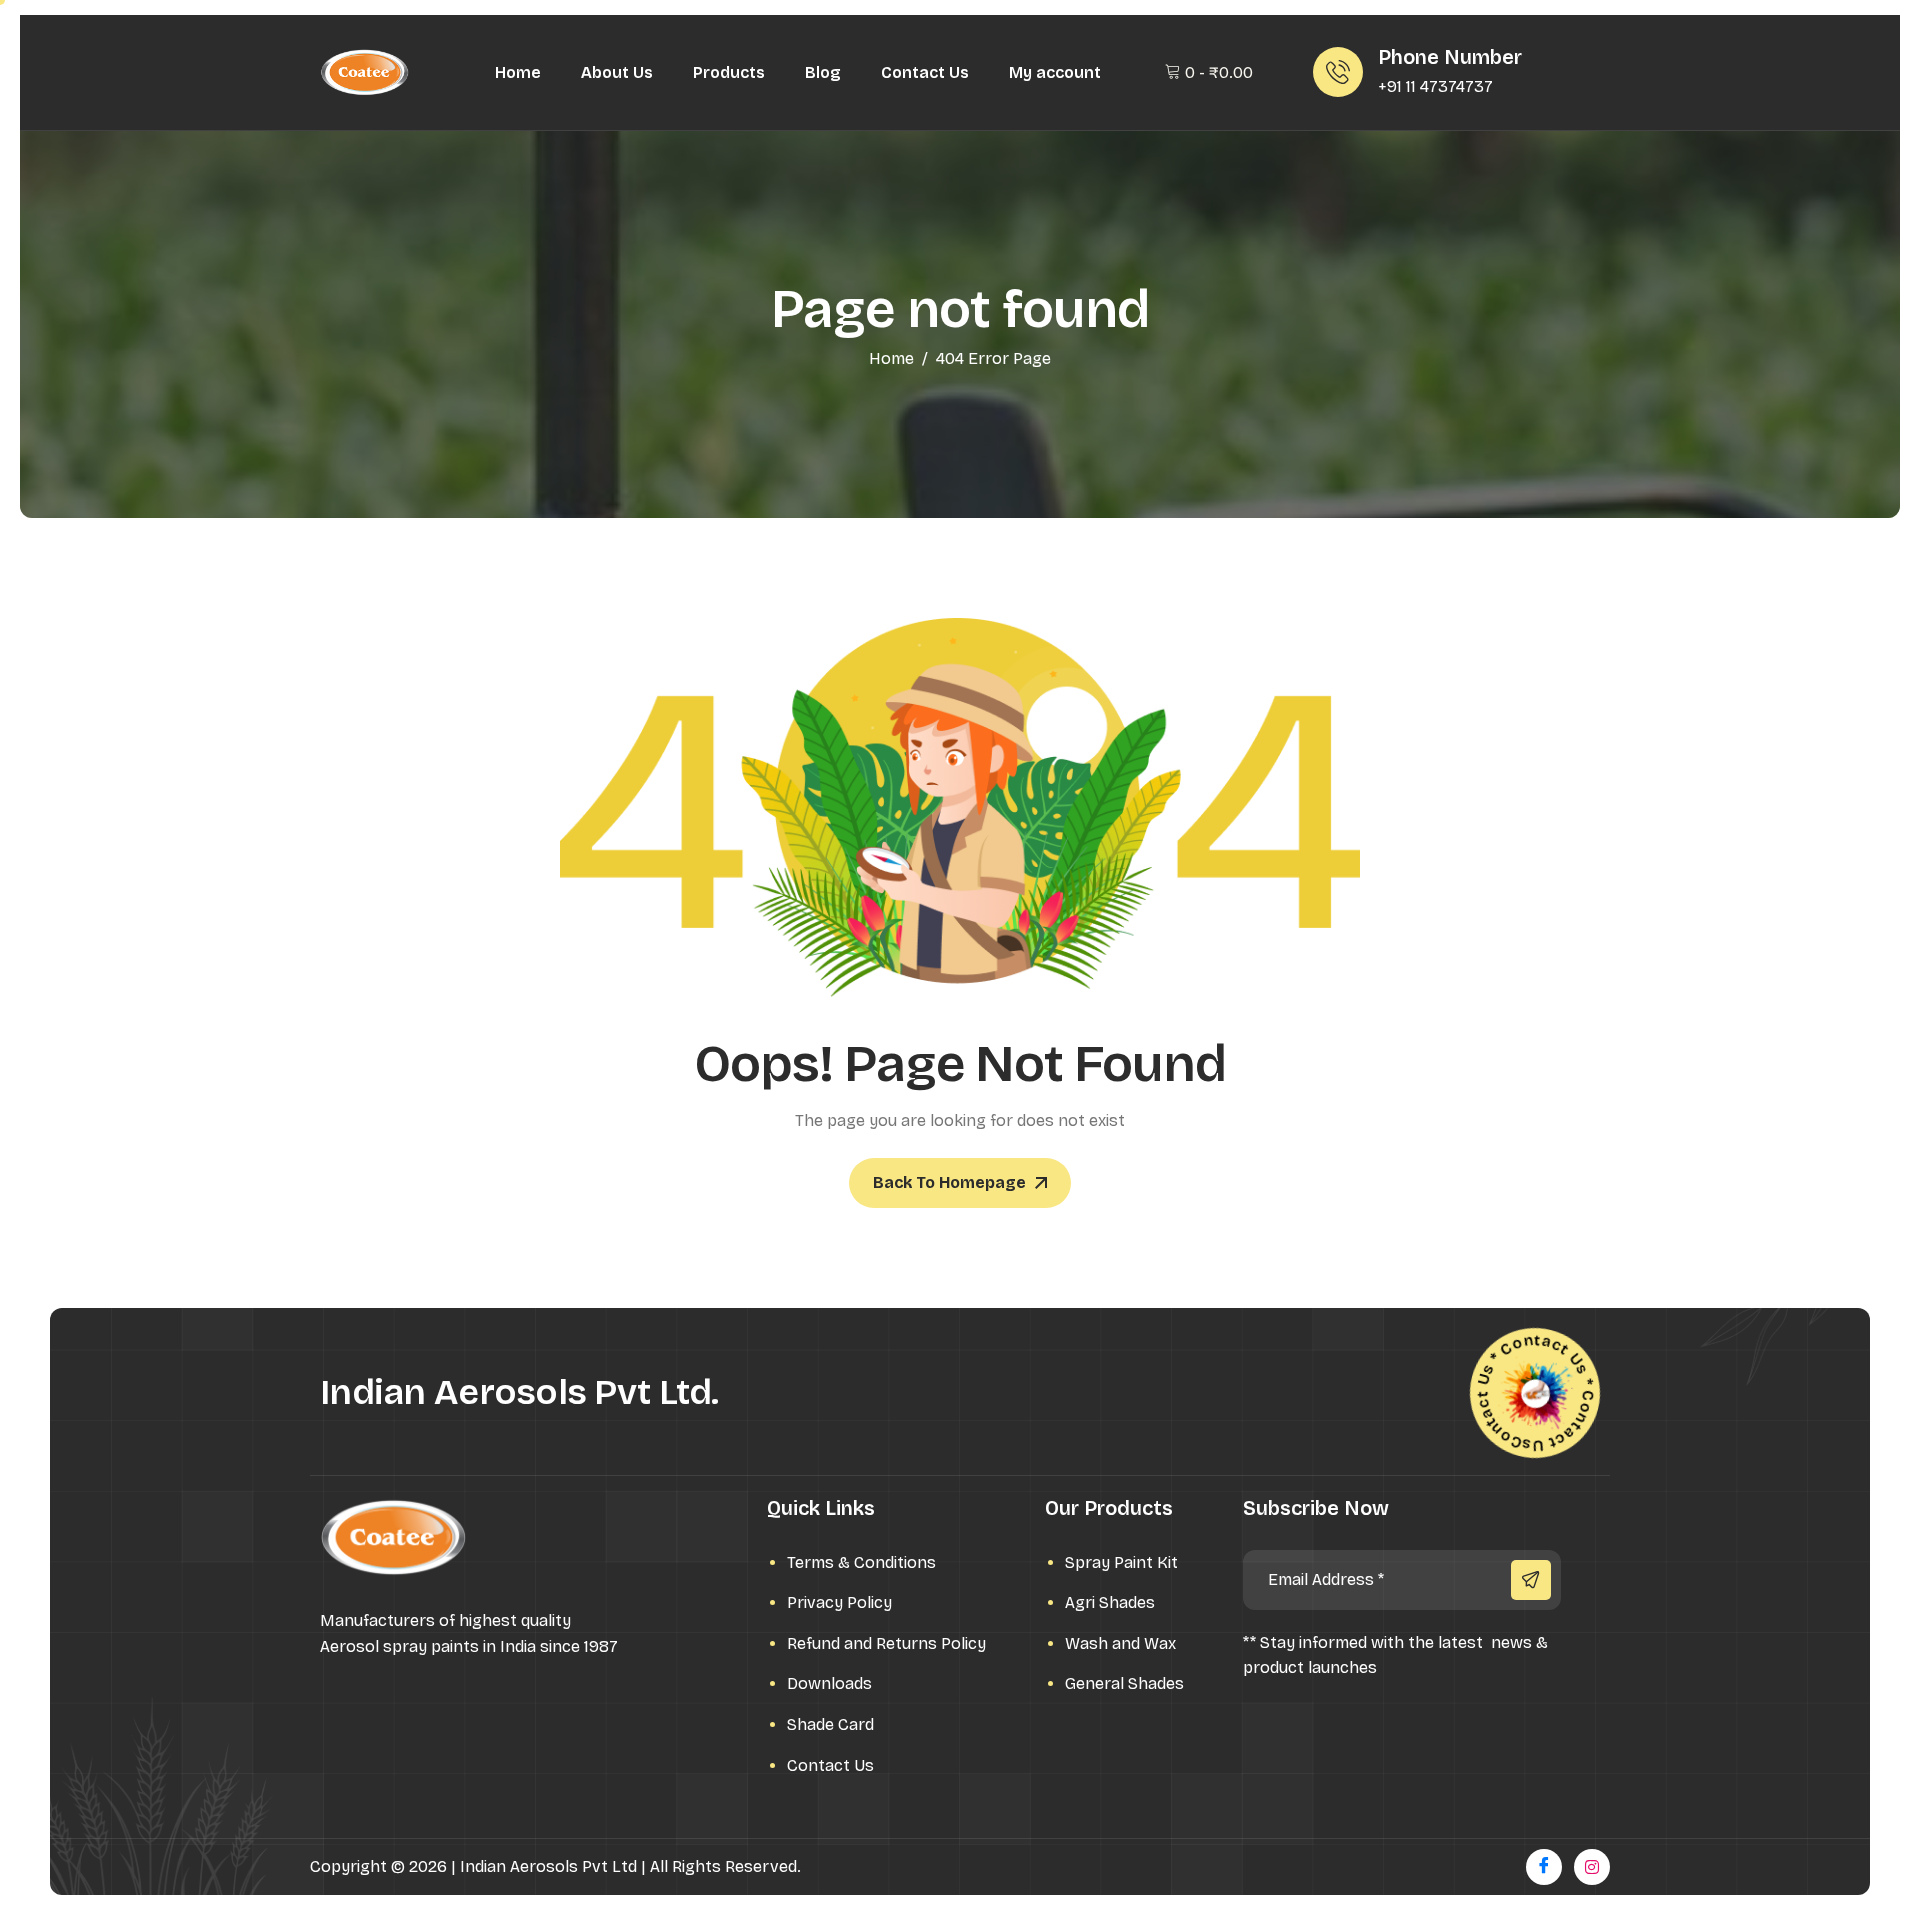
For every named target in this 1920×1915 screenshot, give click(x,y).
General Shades (1124, 1683)
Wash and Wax (1120, 1643)
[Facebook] (1544, 1867)
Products (729, 72)
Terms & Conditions (861, 1562)
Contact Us (925, 72)
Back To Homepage (949, 1182)
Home (518, 72)
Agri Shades (1110, 1602)
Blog (823, 72)
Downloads (829, 1683)
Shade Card (830, 1724)
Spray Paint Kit (1121, 1562)
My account (1055, 72)
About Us (617, 72)
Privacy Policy (839, 1602)
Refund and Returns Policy (886, 1643)
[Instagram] (1592, 1867)
